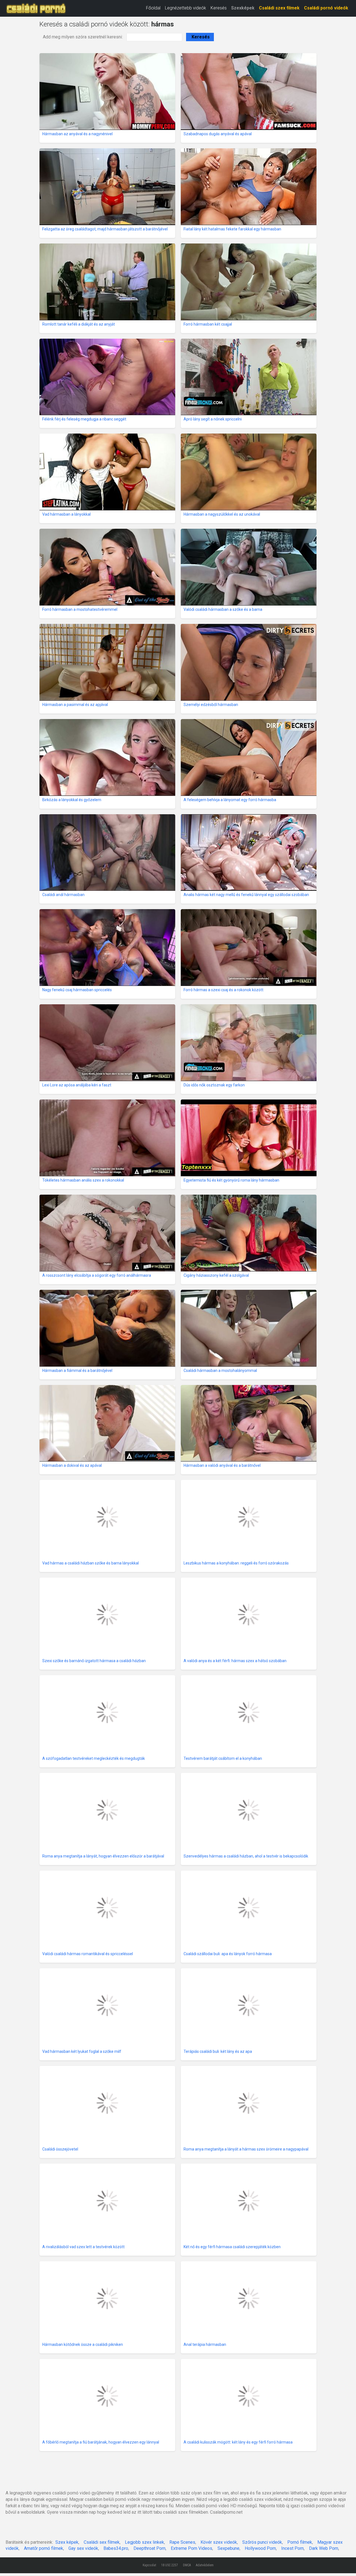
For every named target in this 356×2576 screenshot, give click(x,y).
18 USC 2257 (170, 2565)
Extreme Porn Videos (191, 2548)
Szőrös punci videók (262, 2542)
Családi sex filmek (102, 2542)
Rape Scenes (182, 2542)
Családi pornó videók (326, 8)
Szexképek (243, 8)
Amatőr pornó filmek (44, 2548)
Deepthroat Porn (149, 2548)
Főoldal (153, 8)
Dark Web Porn (324, 2548)
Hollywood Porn (260, 2548)
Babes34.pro (116, 2548)
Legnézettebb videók (186, 8)
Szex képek (67, 2542)
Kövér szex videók (219, 2542)
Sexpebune (228, 2548)
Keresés (219, 8)
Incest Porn (292, 2548)
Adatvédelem (205, 2565)
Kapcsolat (149, 2565)
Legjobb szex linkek (144, 2542)
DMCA (187, 2565)
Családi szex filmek (279, 8)
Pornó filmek (300, 2542)
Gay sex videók (83, 2548)
